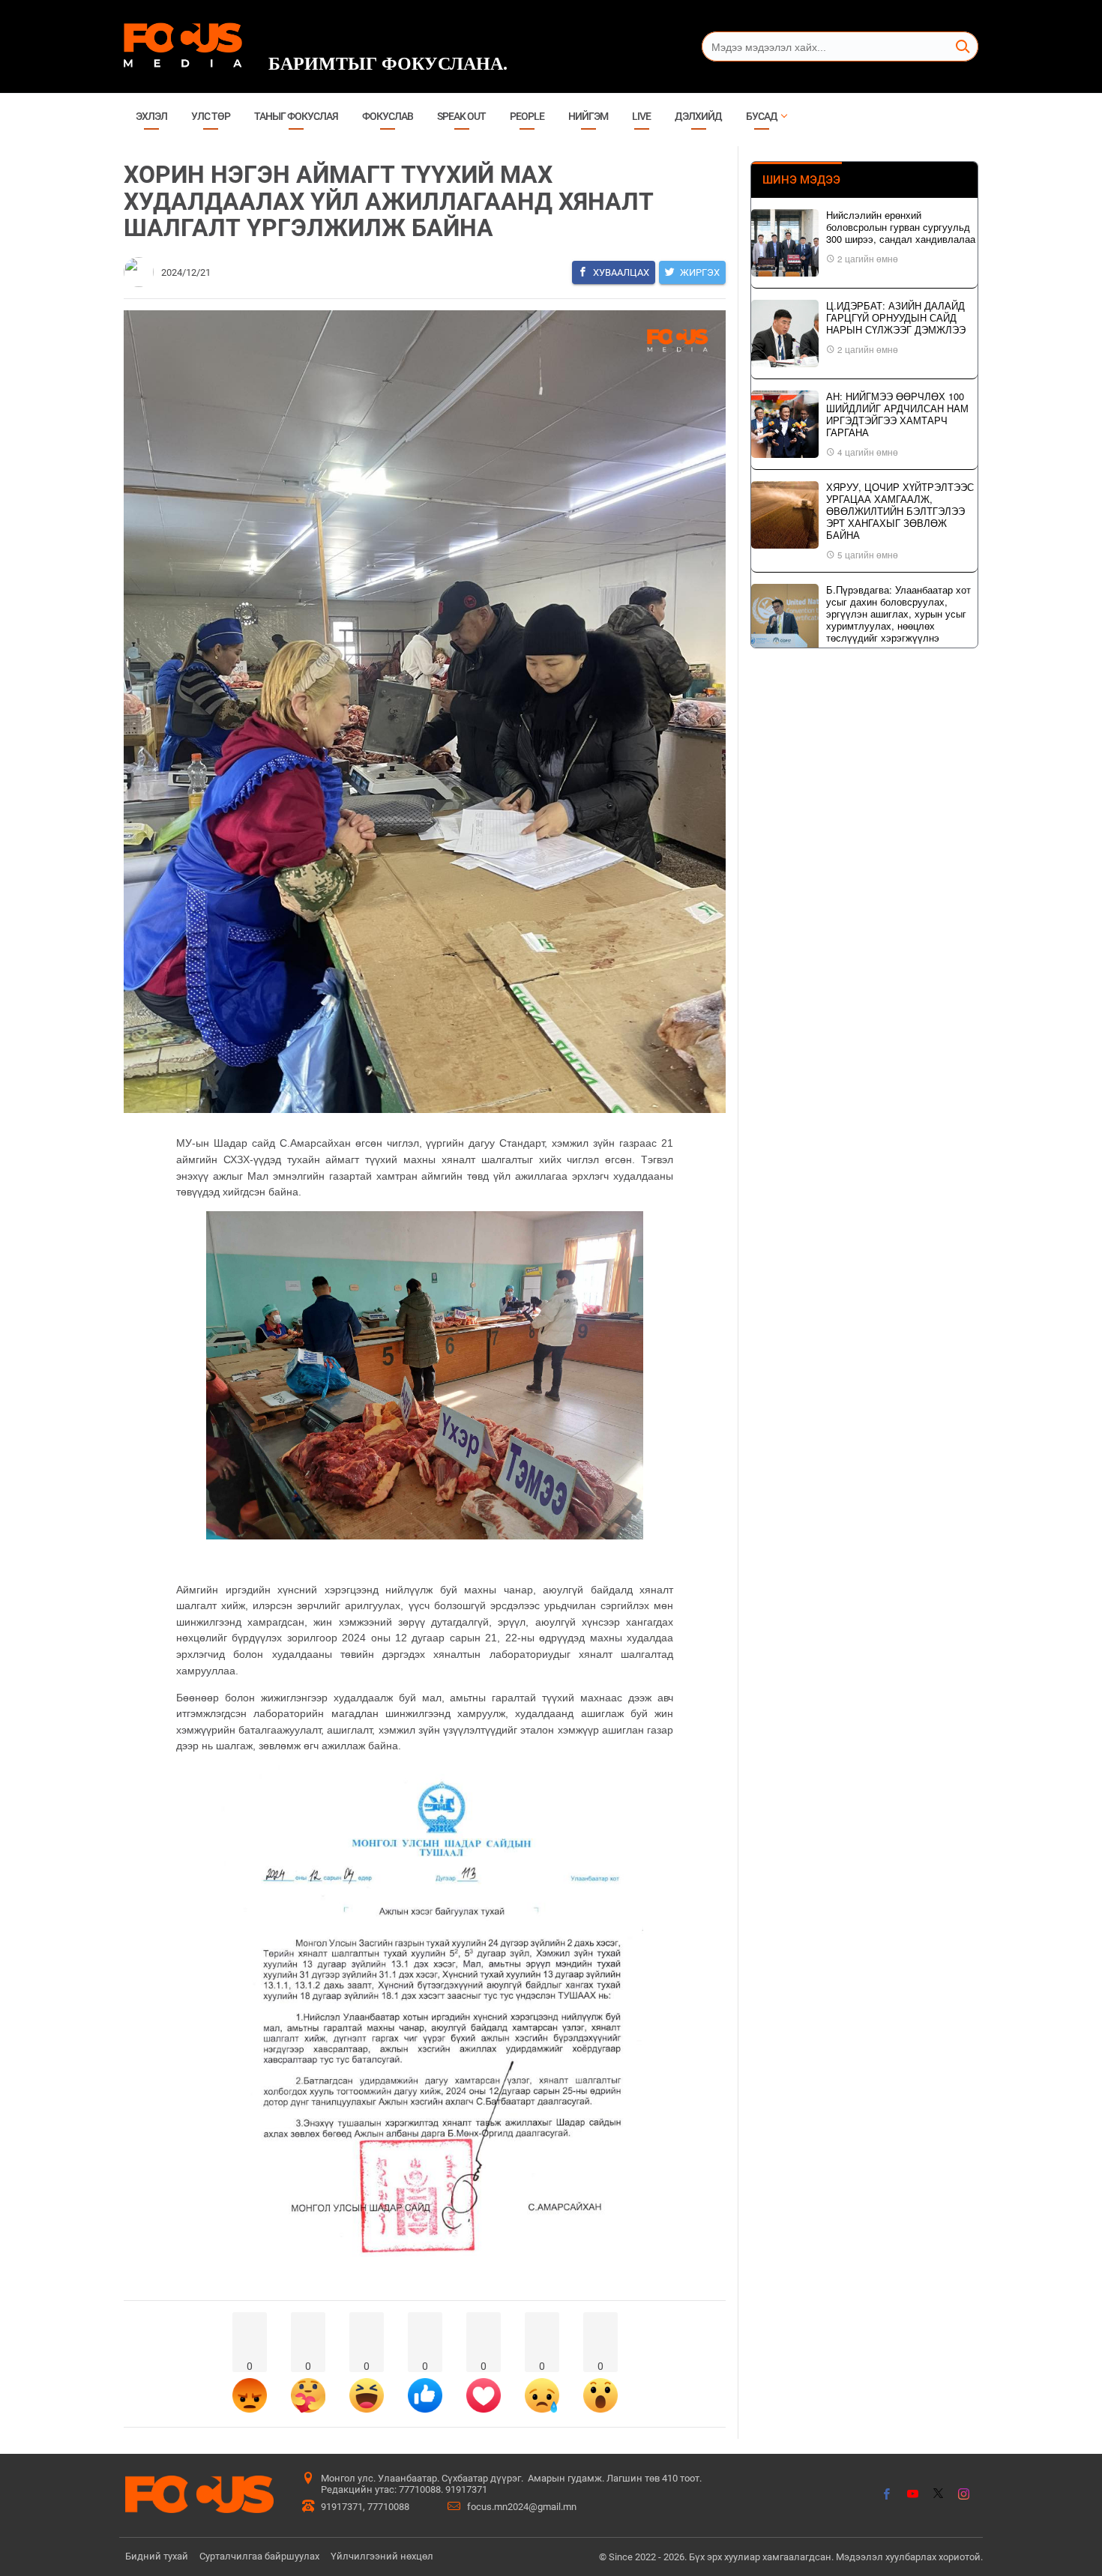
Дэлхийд (698, 116)
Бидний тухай (157, 2556)
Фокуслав (388, 116)
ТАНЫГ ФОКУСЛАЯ (296, 116)
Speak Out (461, 116)
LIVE (641, 116)
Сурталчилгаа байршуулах (259, 2556)
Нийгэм (588, 116)
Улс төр (211, 116)
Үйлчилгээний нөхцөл (382, 2556)
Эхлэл (151, 116)
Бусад (762, 116)
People (527, 116)
